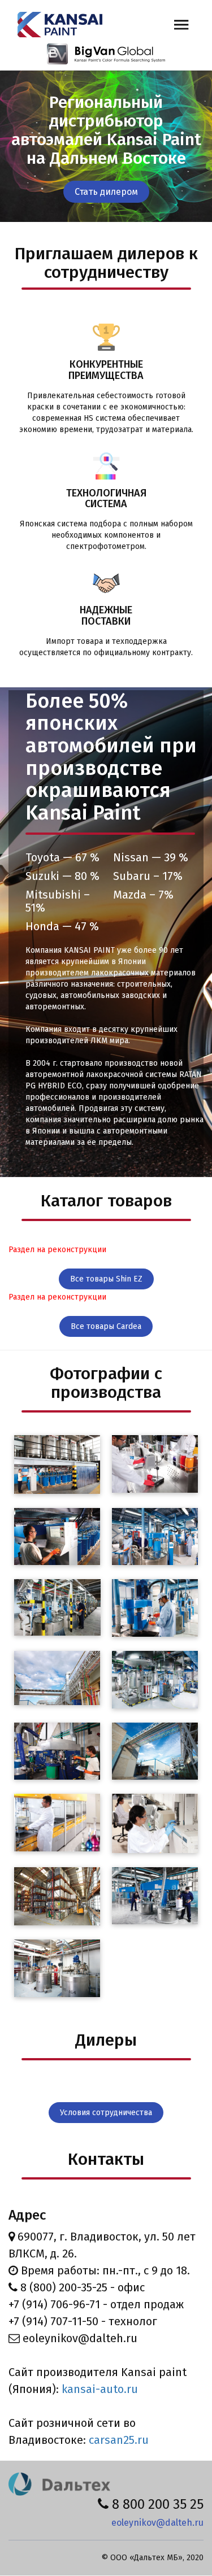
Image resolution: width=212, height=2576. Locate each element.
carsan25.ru (119, 2440)
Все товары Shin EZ (106, 1279)
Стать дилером (106, 192)
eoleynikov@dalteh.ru (157, 2523)
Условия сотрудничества (106, 2113)
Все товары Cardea (106, 1326)
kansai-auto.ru (100, 2389)
